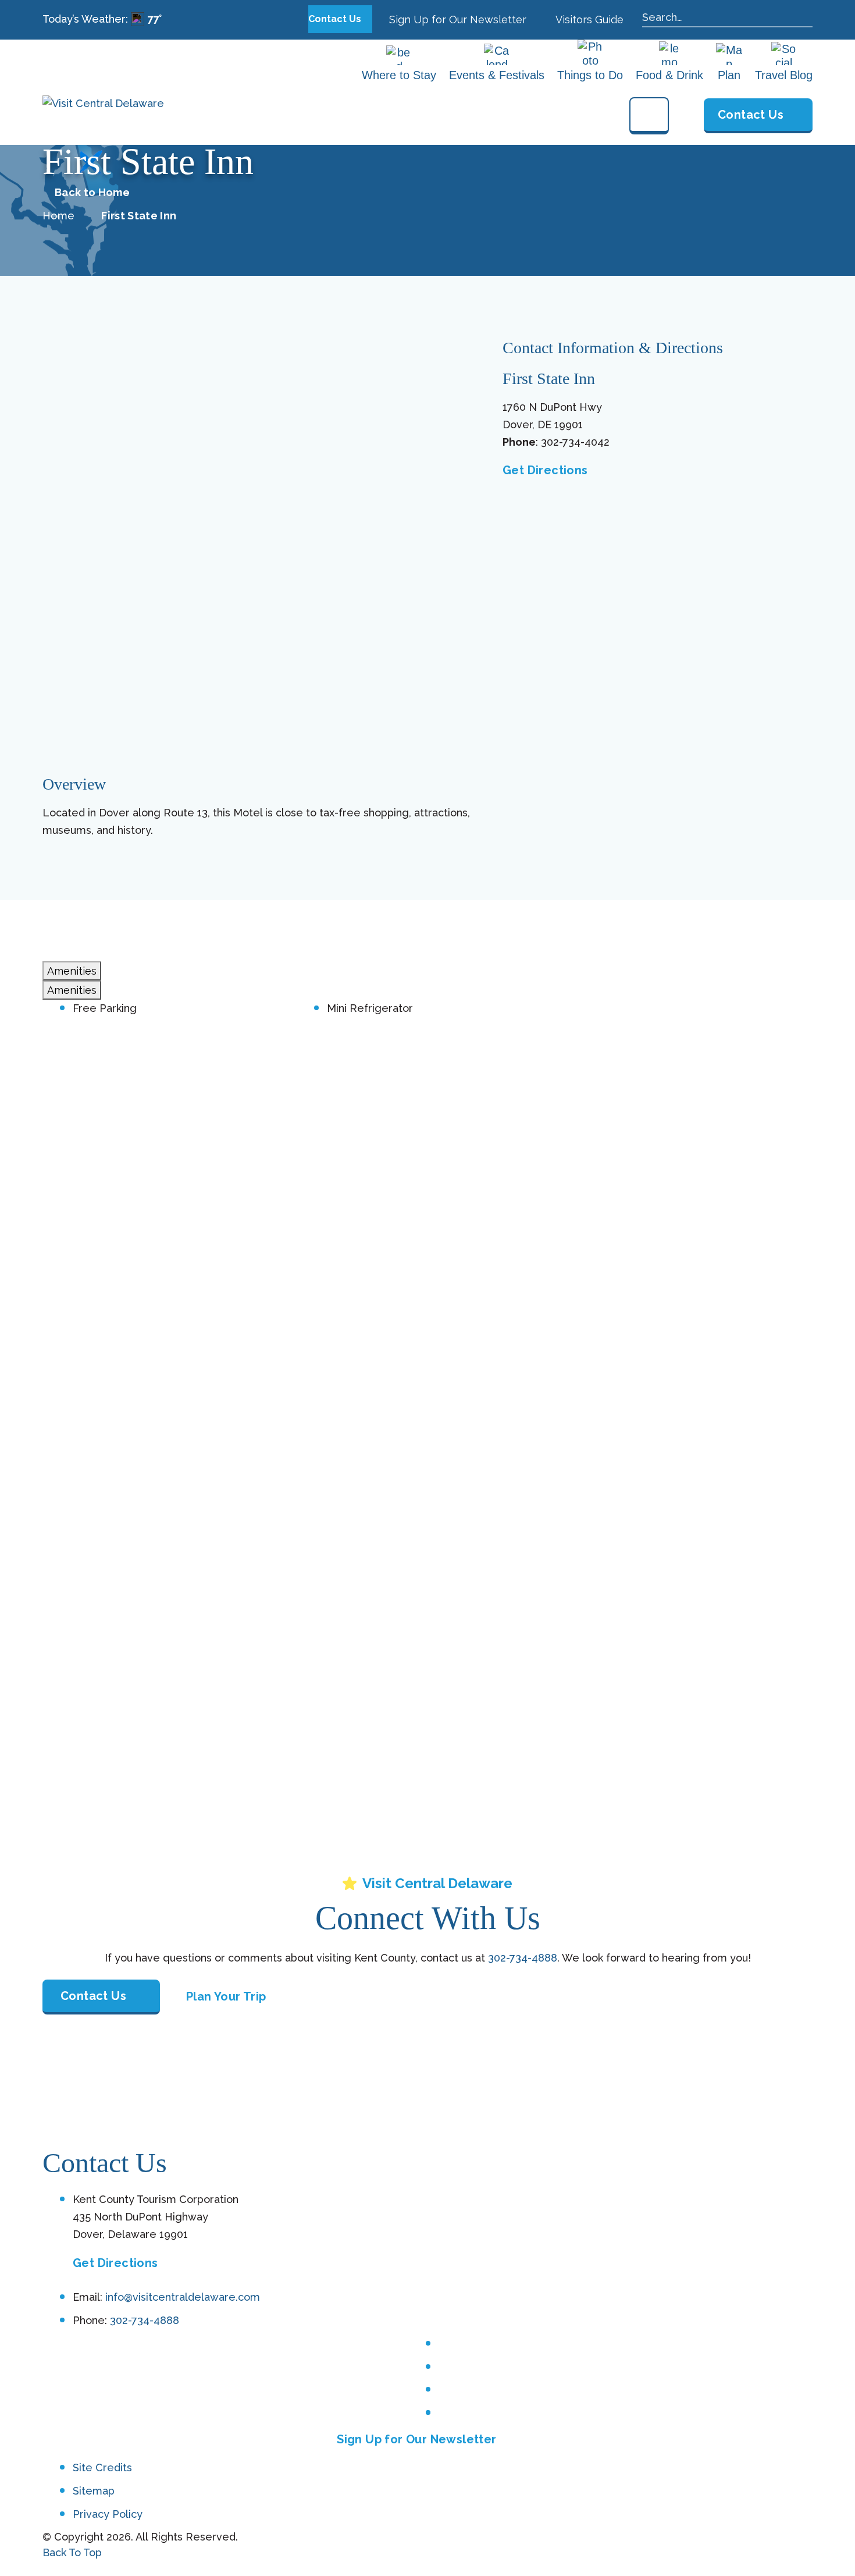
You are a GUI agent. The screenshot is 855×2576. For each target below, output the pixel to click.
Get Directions (545, 470)
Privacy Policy (108, 2514)
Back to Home (92, 193)
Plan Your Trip (226, 1996)
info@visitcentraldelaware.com (183, 2297)
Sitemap (94, 2491)
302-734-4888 (523, 1958)
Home (58, 216)
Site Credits (102, 2467)
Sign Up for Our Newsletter (456, 19)
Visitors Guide (588, 19)
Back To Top (72, 2552)
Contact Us (336, 19)
